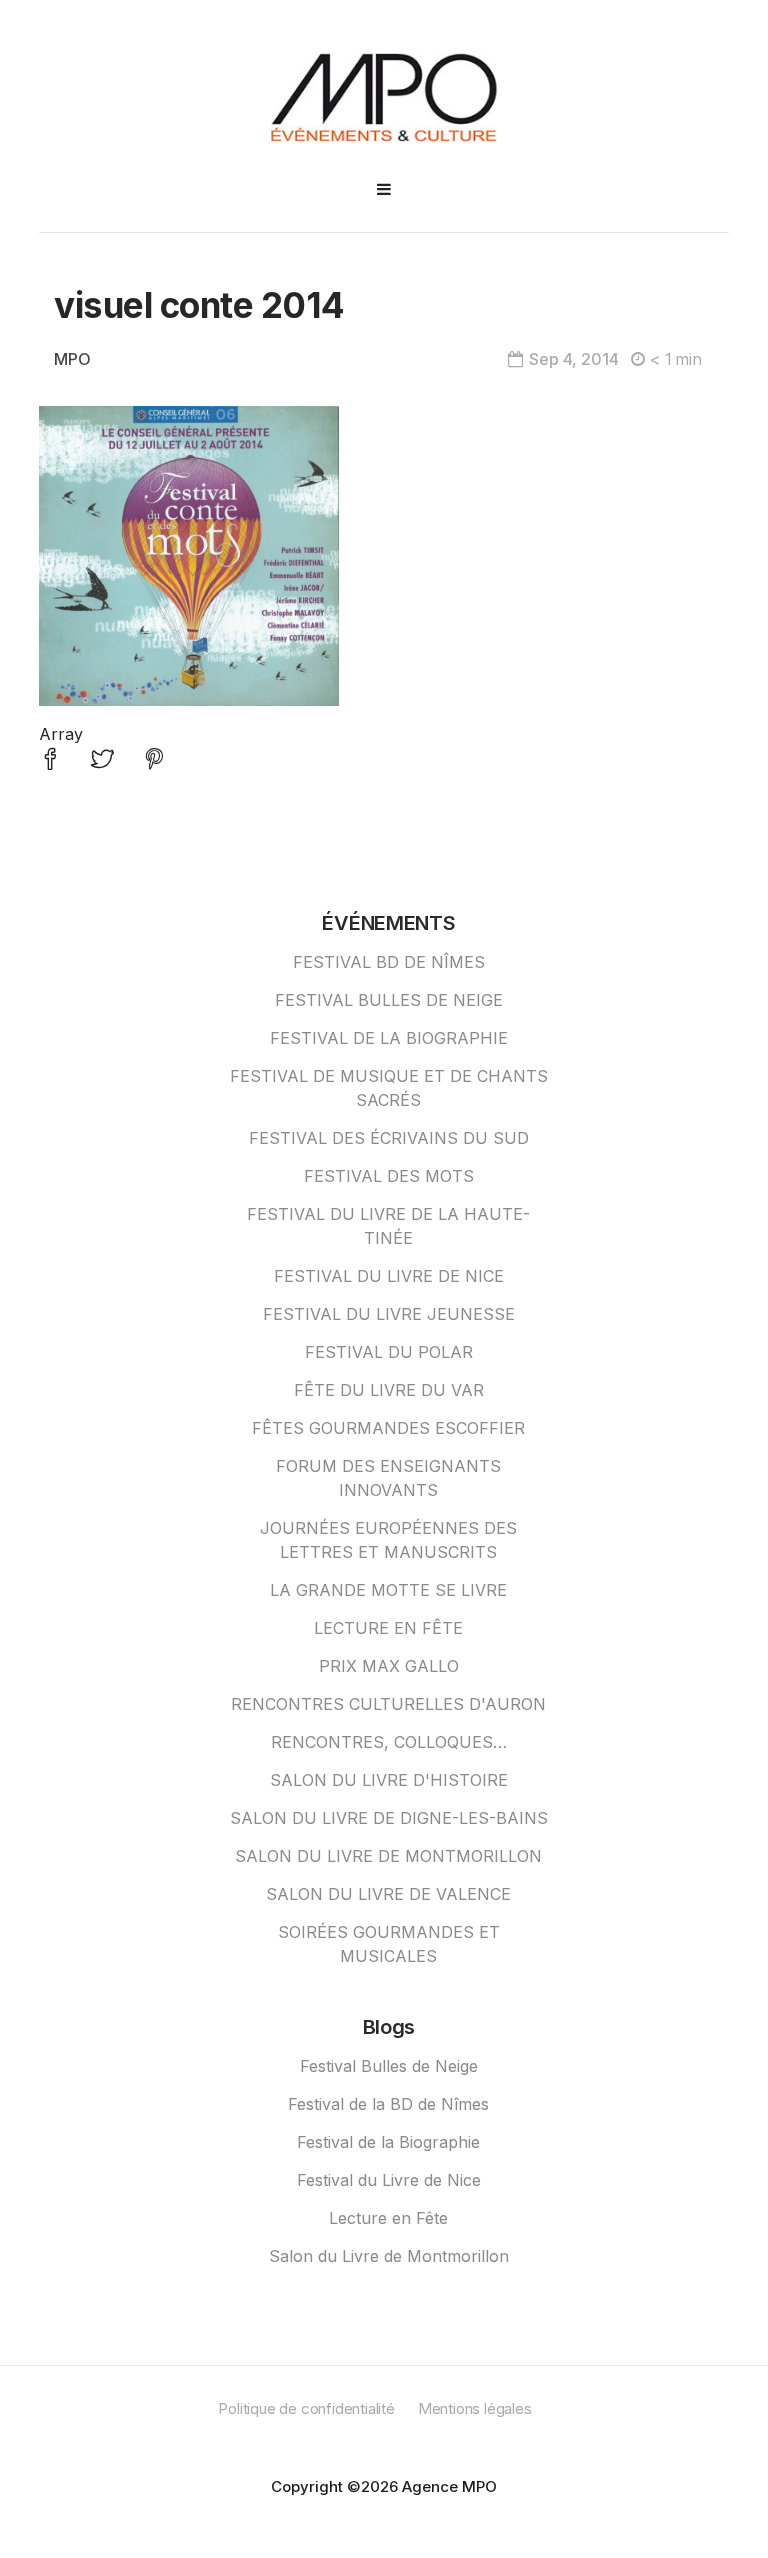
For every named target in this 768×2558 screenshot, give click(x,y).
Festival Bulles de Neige (389, 2066)
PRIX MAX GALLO (389, 1666)
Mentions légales (475, 2408)
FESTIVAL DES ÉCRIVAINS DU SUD (389, 1138)
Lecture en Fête (388, 2218)
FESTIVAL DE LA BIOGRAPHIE (389, 1038)
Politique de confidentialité (306, 2408)
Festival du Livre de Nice (389, 2180)
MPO (72, 359)
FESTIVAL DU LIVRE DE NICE (389, 1276)
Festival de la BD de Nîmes (388, 2104)
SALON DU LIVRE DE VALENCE (388, 1894)
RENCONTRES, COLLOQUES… (389, 1742)
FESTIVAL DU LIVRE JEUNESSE (389, 1314)
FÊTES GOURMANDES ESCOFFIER (388, 1428)
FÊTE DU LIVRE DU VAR (389, 1390)
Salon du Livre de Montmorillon (389, 2256)
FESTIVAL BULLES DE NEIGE (389, 1000)
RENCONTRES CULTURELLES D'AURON (388, 1704)
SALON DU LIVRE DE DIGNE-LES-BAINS (389, 1818)
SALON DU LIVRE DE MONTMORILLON (388, 1856)
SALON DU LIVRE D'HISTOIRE (389, 1780)
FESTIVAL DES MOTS (389, 1176)
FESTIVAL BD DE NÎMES (389, 962)
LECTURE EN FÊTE (388, 1628)
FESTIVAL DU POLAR (389, 1352)
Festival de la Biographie (388, 2142)
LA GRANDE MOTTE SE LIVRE (388, 1590)
